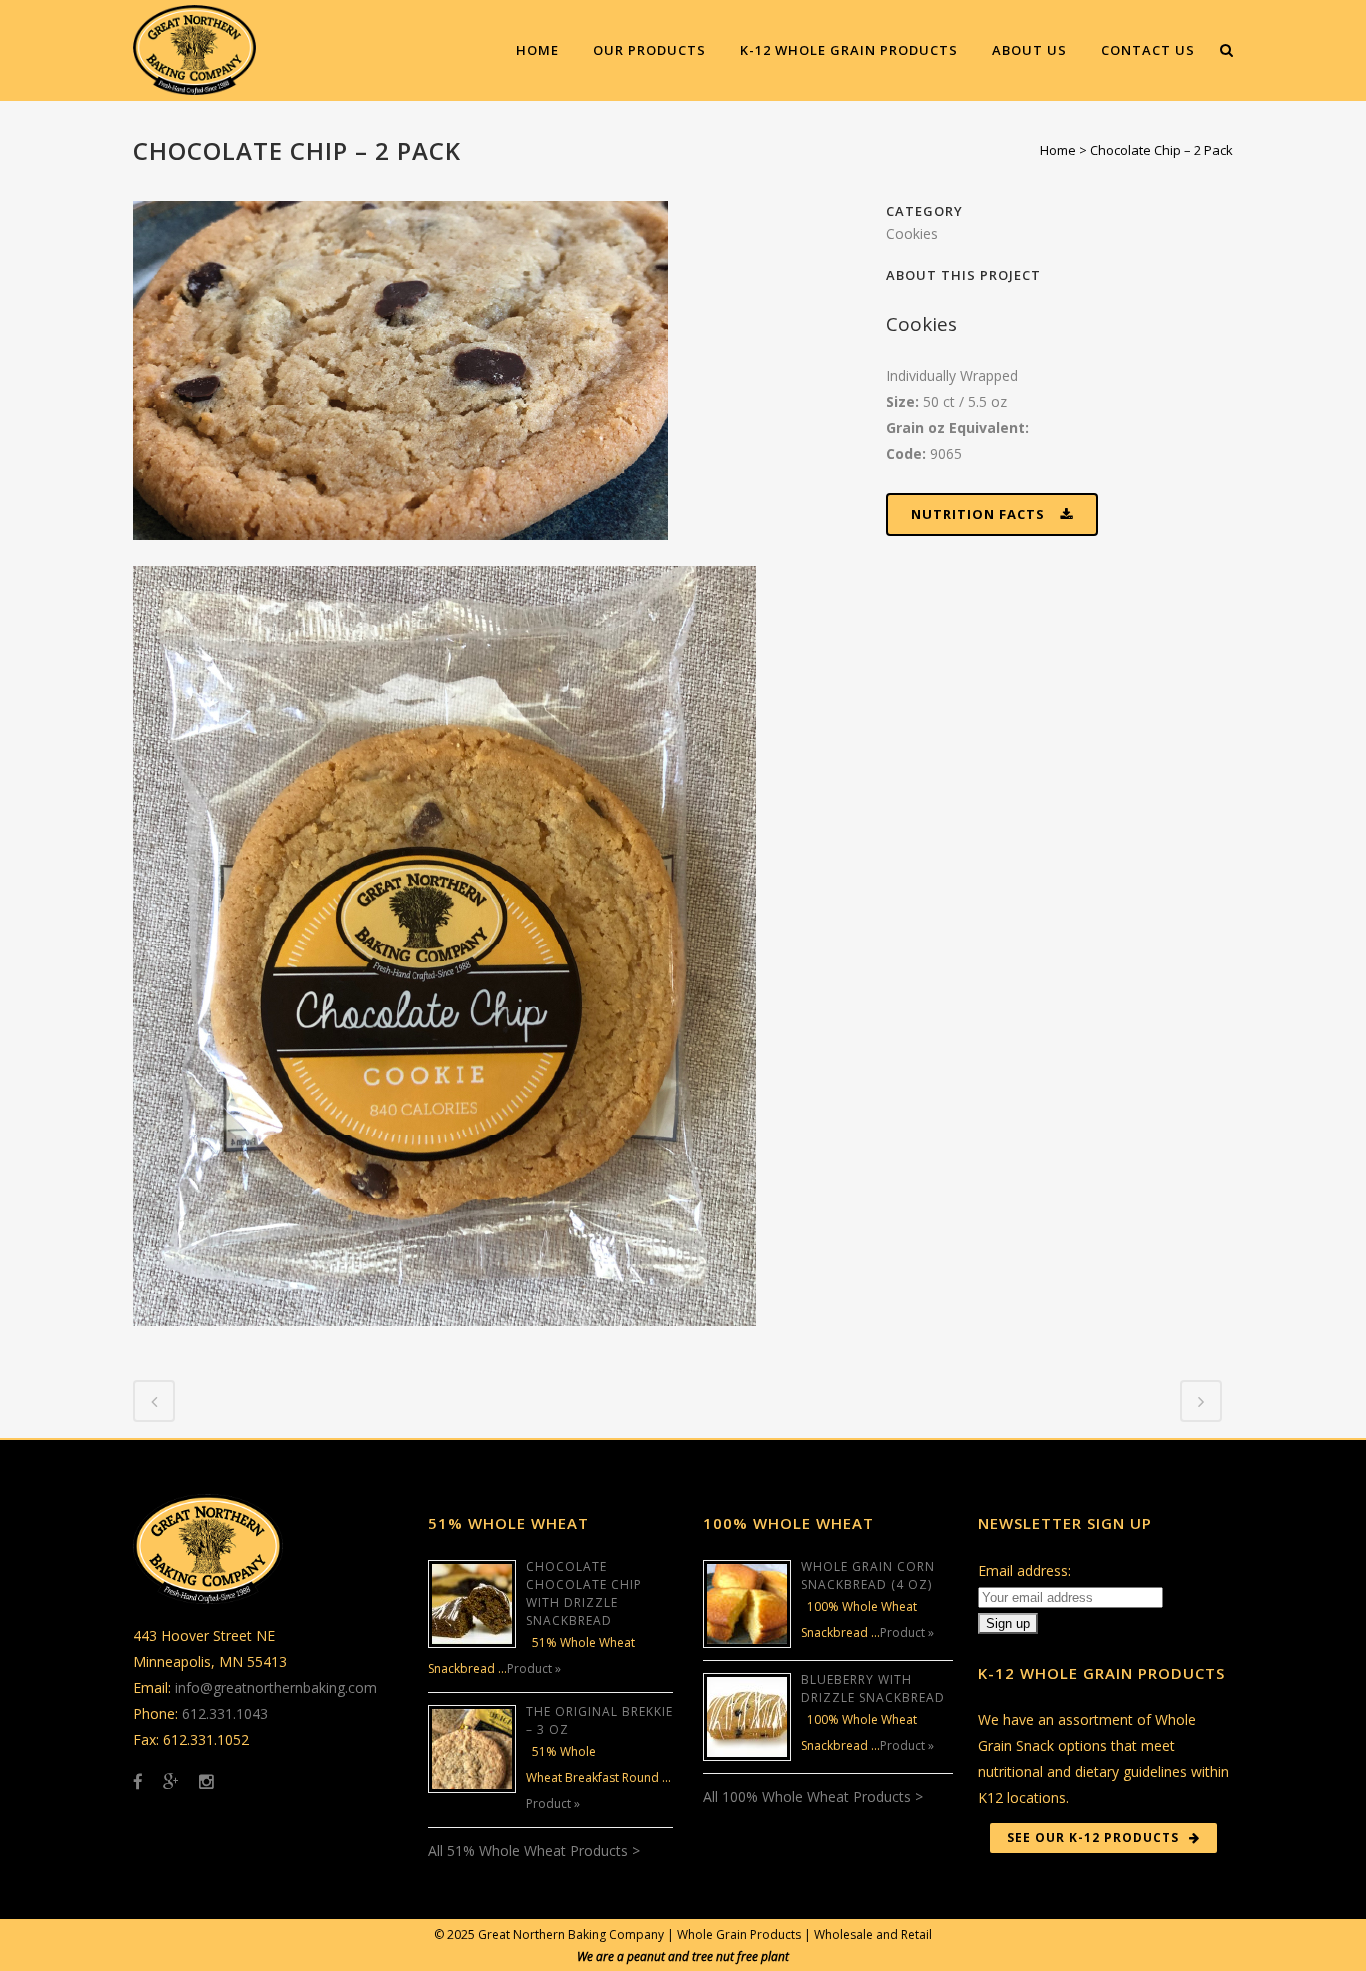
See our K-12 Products (1093, 1837)
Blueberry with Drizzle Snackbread (873, 1688)
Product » (534, 1668)
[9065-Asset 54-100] (444, 1338)
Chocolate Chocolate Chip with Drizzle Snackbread (584, 1593)
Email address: (1024, 1570)
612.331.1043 (225, 1713)
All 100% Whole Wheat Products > (813, 1796)
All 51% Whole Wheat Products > (534, 1850)
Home (1058, 150)
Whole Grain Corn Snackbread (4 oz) (868, 1575)
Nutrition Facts (978, 514)
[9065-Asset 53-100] (400, 552)
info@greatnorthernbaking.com (276, 1687)
